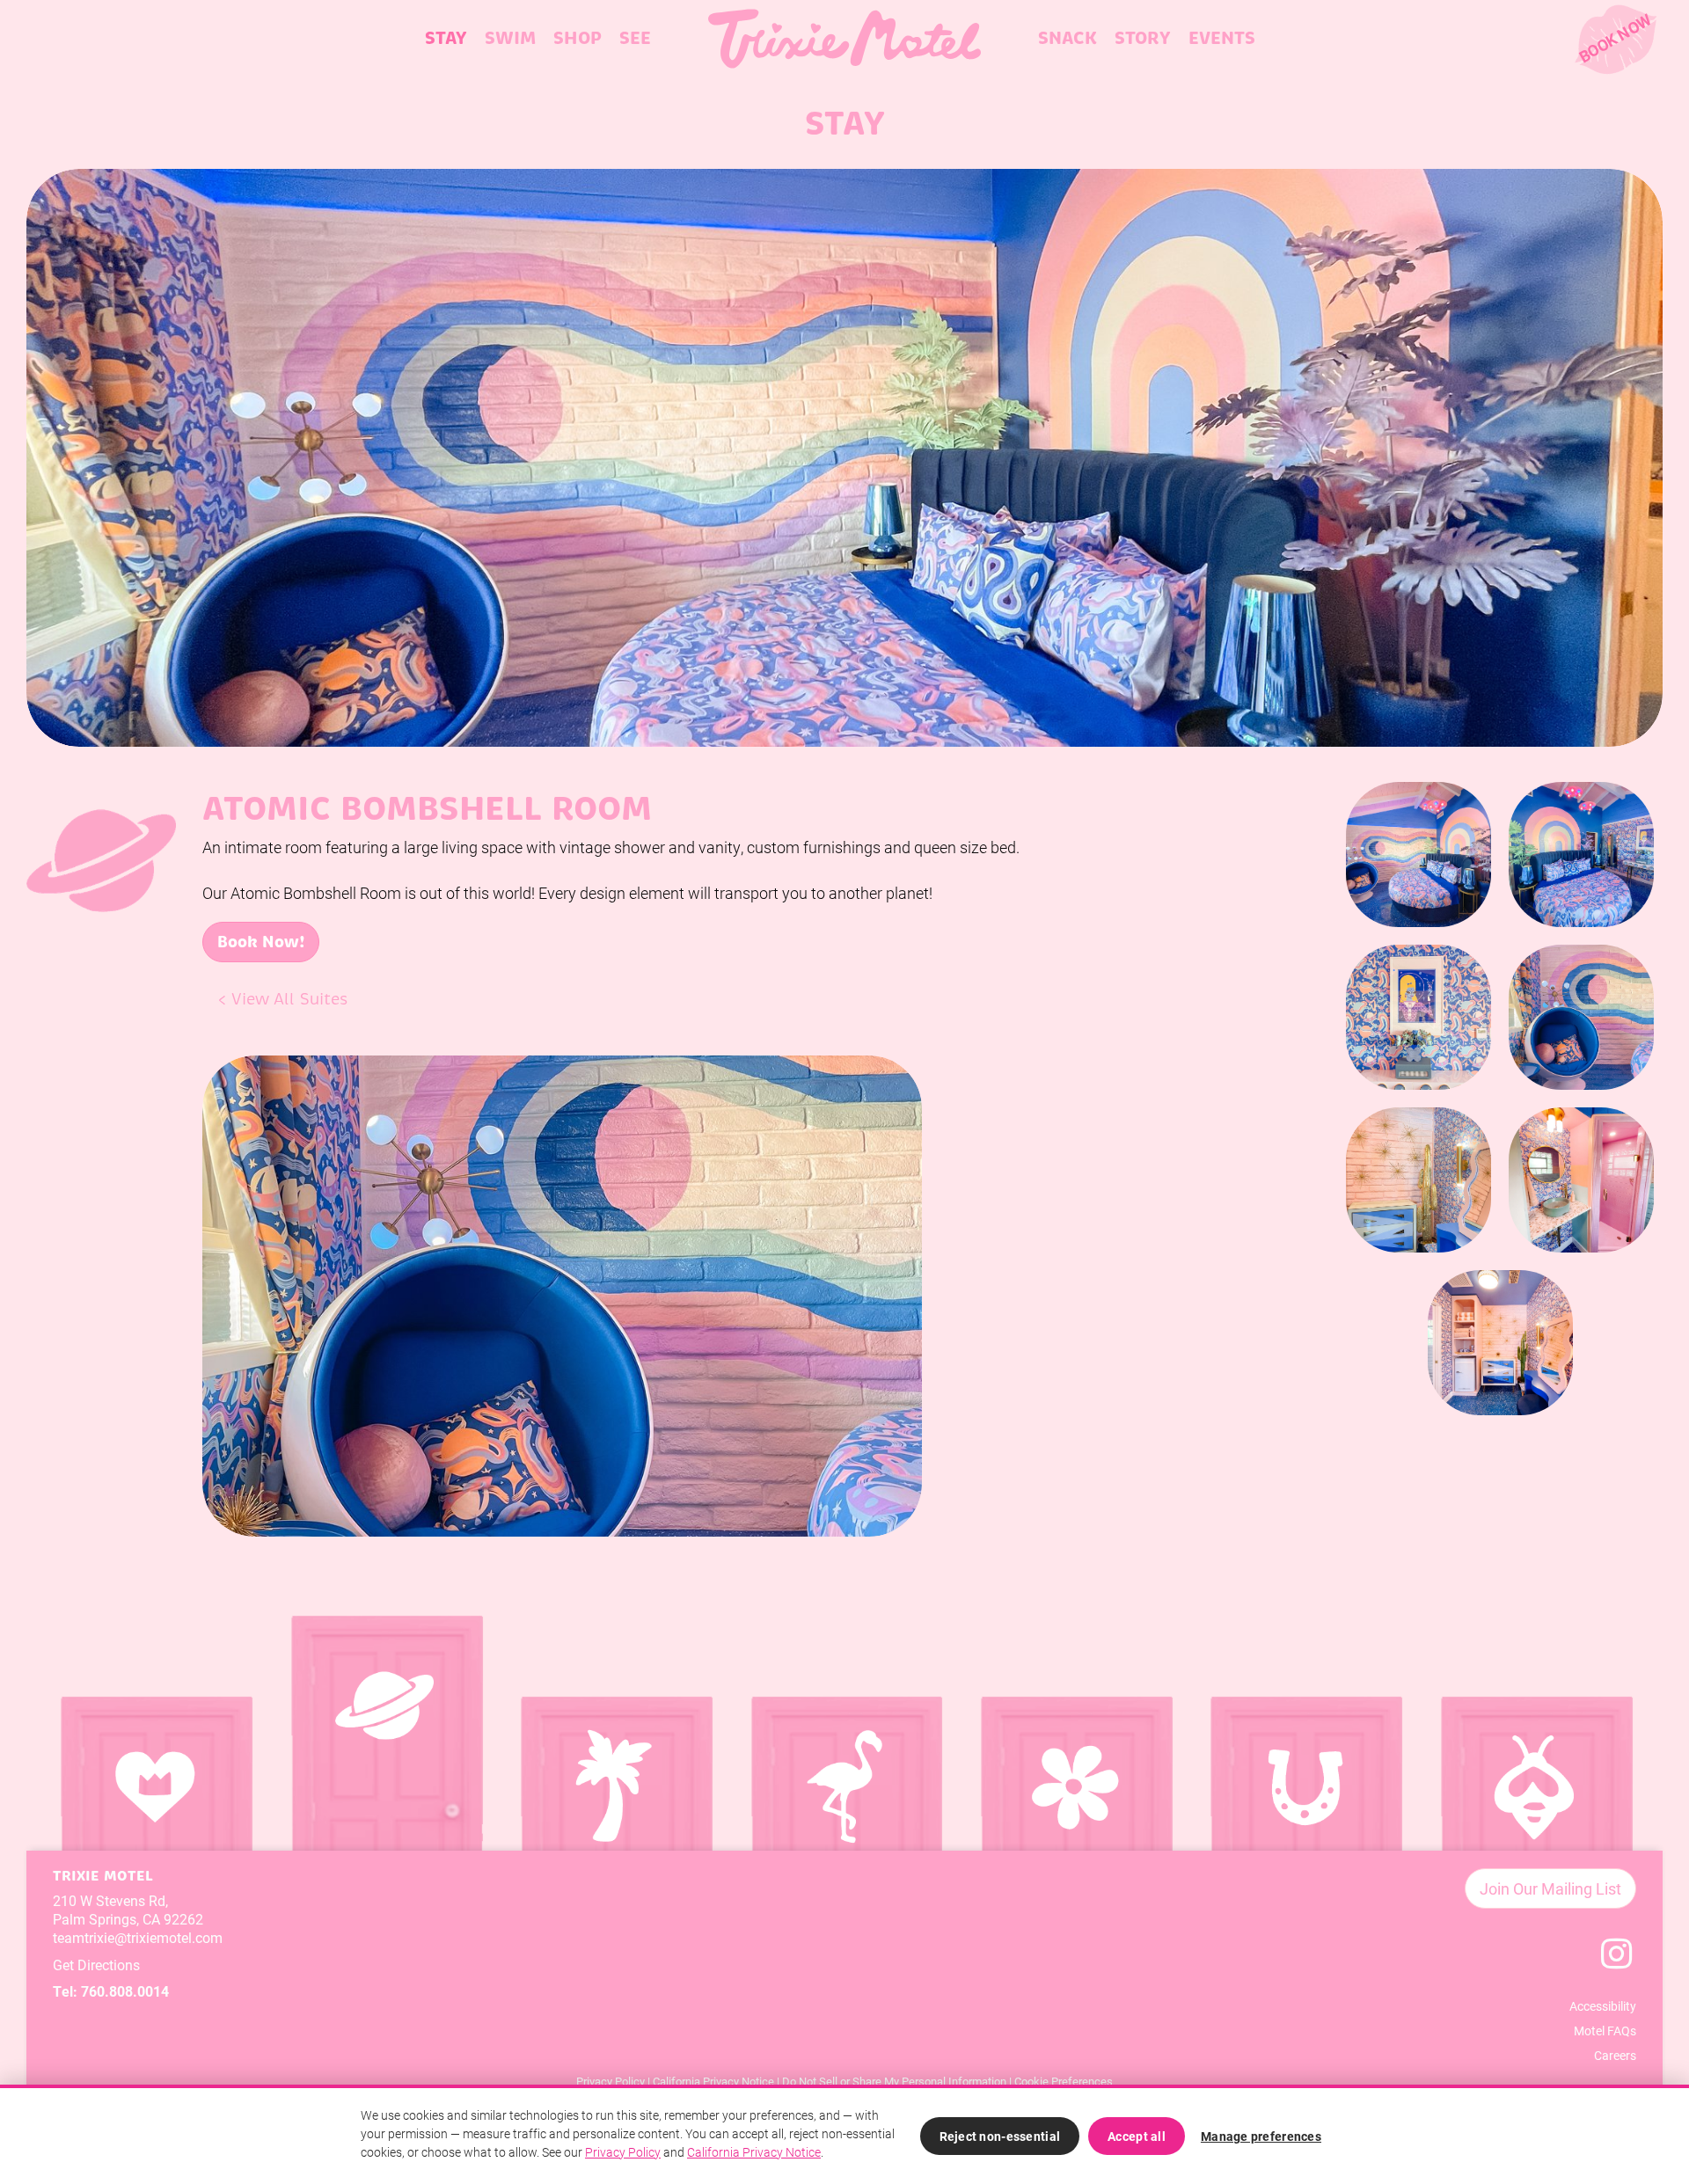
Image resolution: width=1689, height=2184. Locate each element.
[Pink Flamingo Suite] (844, 1814)
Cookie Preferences (1064, 2081)
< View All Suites (283, 999)
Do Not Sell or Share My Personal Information (894, 2081)
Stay (446, 38)
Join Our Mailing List (1550, 1888)
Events (1222, 38)
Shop (578, 38)
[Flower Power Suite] (1075, 1814)
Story (1143, 38)
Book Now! (261, 942)
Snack (1068, 38)
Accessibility (1603, 2006)
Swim (510, 38)
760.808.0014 (125, 1991)
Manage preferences (1261, 2136)
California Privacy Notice (713, 2081)
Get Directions (96, 1965)
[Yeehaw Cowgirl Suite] (1304, 1814)
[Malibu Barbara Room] (614, 1814)
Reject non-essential (1000, 2136)
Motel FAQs (1605, 2031)
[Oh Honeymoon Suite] (1535, 1814)
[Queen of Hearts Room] (154, 1814)
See (635, 38)
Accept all (1137, 2136)
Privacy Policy (611, 2081)
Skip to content (80, 81)
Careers (1615, 2055)
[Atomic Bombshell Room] (384, 1733)
